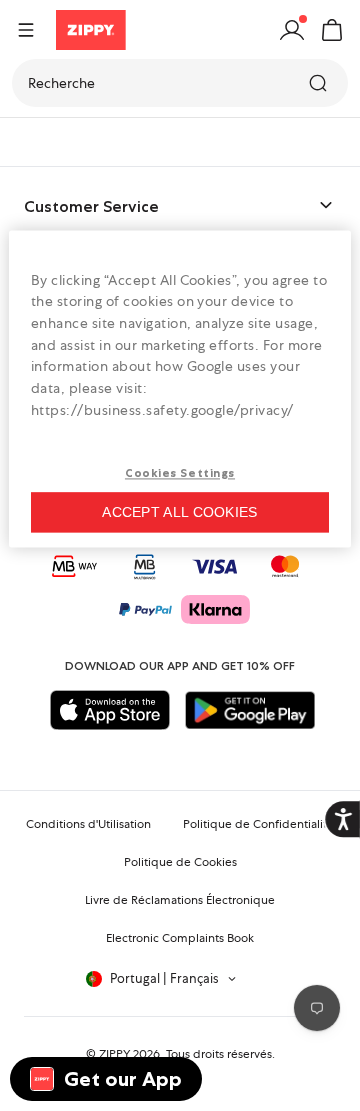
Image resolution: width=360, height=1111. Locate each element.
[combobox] (180, 83)
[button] (332, 30)
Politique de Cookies (180, 862)
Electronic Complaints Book (180, 938)
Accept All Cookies (179, 512)
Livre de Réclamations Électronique (180, 900)
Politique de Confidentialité (258, 824)
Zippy (32, 142)
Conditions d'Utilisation (88, 824)
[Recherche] (320, 83)
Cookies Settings (180, 474)
